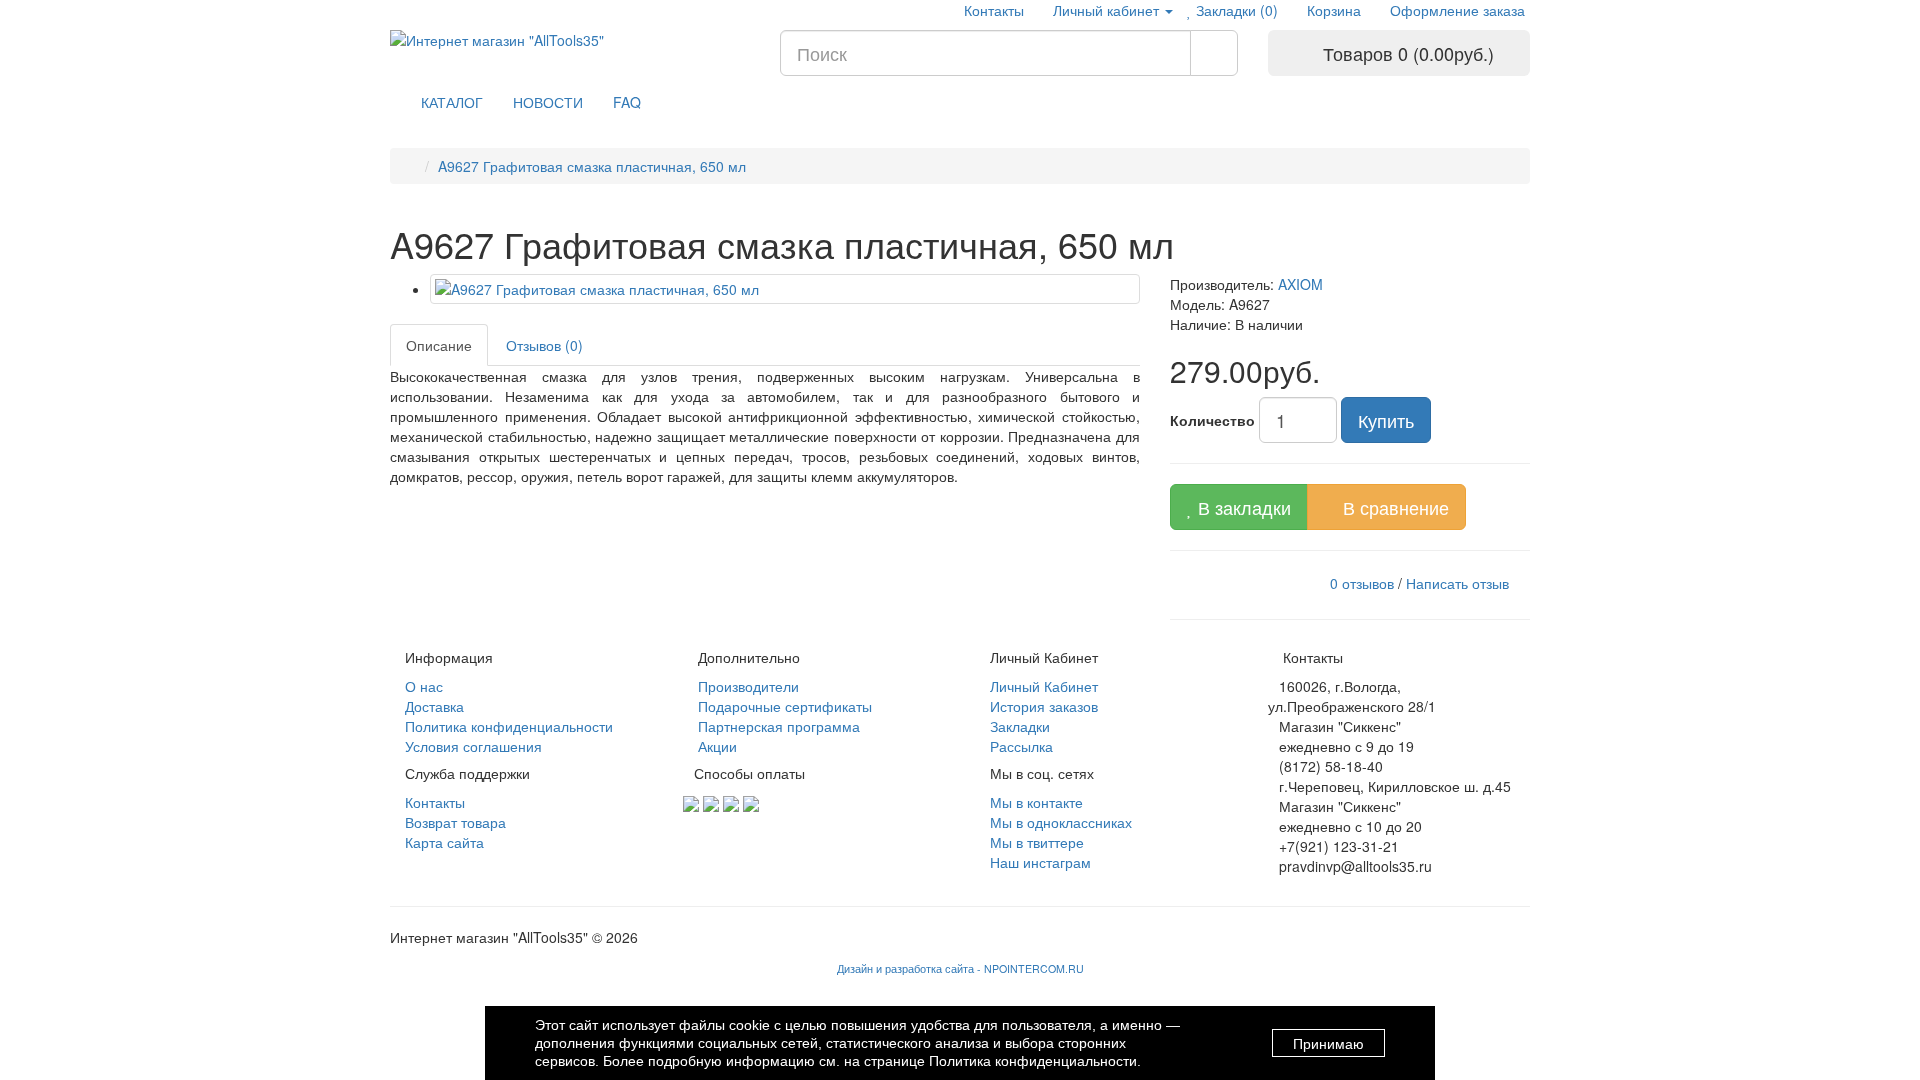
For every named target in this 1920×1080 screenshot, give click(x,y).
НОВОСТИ (548, 102)
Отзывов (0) (544, 345)
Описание (439, 345)
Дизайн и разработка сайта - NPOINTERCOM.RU (960, 968)
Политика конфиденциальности (507, 726)
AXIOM (1300, 284)
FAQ (627, 102)
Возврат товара (453, 822)
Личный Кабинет (1042, 686)
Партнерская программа (777, 726)
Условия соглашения (471, 746)
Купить (1386, 420)
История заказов (1042, 706)
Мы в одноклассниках (1059, 822)
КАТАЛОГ (452, 102)
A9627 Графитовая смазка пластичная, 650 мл (592, 166)
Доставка (432, 706)
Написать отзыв (1457, 582)
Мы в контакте (1034, 802)
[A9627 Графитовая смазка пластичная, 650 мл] (785, 289)
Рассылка (1019, 746)
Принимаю (1328, 1044)
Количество (1212, 420)
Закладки (1018, 726)
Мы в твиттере (1035, 842)
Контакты (992, 10)
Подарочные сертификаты (783, 706)
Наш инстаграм (1038, 862)
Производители (746, 686)
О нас (422, 686)
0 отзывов (1362, 582)
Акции (715, 746)
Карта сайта (442, 842)
